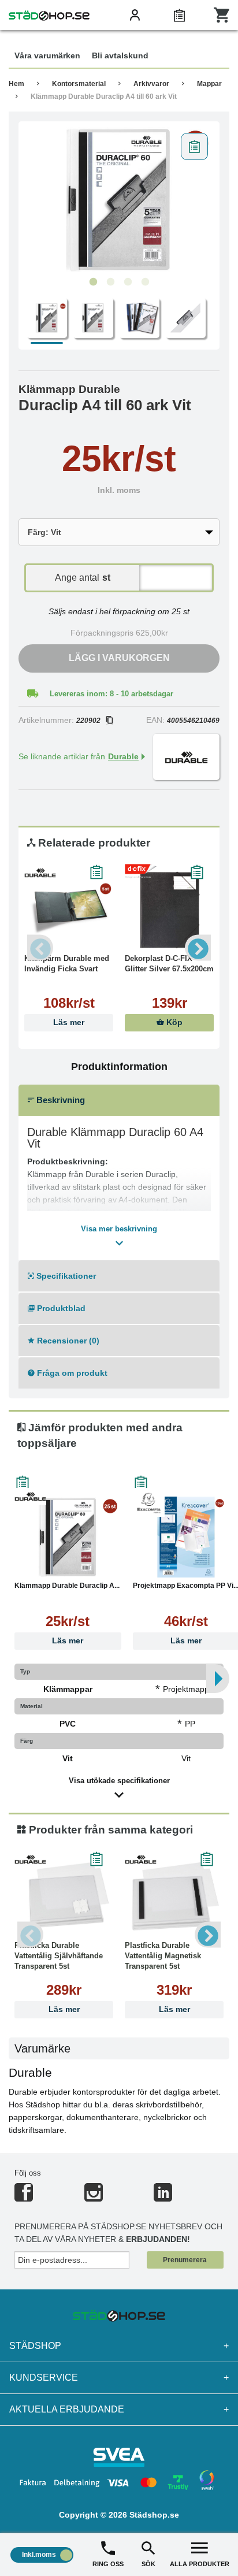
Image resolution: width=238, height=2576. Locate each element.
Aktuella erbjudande (119, 2409)
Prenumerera (185, 2260)
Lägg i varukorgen (119, 658)
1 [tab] (93, 282)
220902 (88, 721)
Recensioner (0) (67, 1341)
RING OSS (108, 2564)
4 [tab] (145, 282)
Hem (16, 84)
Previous (40, 948)
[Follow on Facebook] (24, 2197)
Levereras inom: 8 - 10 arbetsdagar (111, 694)
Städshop (119, 2346)
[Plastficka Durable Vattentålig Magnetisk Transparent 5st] (174, 1897)
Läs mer (69, 1022)
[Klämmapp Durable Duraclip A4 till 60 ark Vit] (119, 199)
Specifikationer (65, 1276)
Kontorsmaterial (79, 84)
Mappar (209, 84)
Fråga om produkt (71, 1373)
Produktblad (60, 1308)
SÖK (148, 2564)
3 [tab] (128, 282)
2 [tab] (110, 282)
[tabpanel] (119, 199)
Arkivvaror (151, 84)
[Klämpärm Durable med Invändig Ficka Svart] (69, 910)
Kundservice (119, 2378)
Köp (173, 1022)
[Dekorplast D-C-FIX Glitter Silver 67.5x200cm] (169, 910)
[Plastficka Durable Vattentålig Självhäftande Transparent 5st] (64, 1897)
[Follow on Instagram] (94, 2197)
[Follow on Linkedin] (163, 2197)
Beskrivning (59, 1100)
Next (198, 948)
